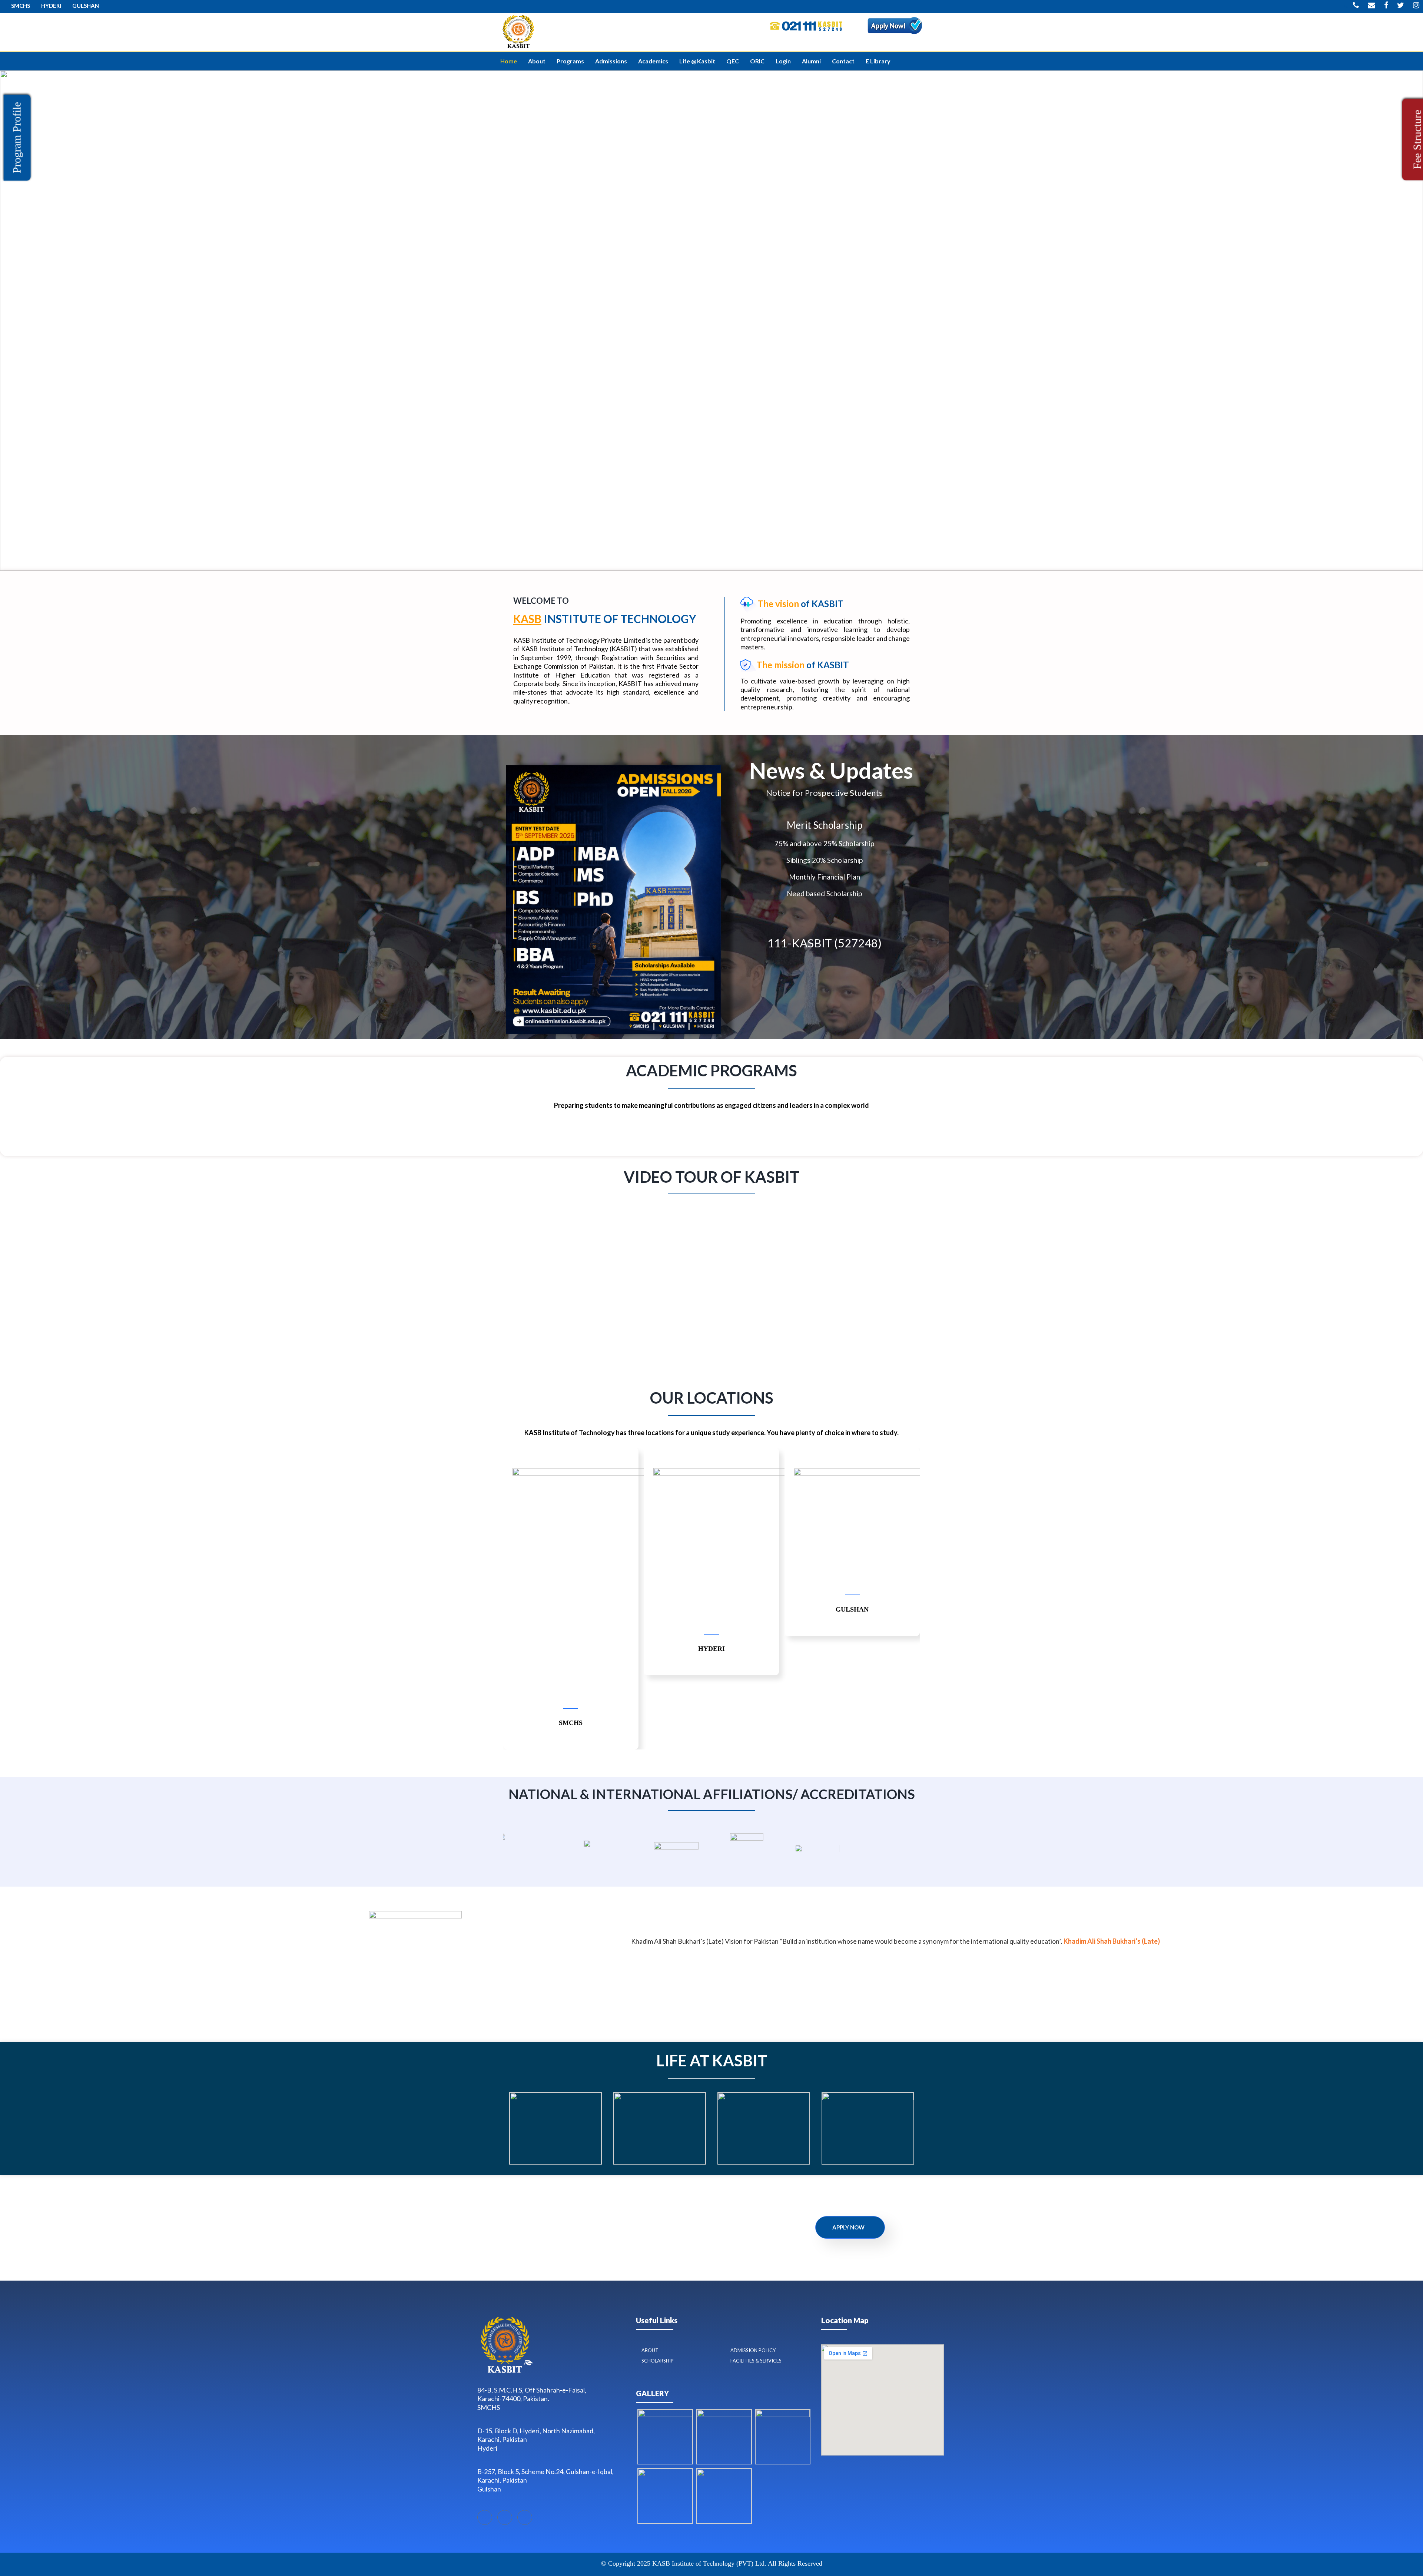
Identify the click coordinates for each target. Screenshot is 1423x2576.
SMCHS (21, 6)
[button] (8, 321)
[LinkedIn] (505, 2517)
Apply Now (848, 2227)
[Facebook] (485, 2517)
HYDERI (51, 6)
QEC (733, 61)
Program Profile (17, 138)
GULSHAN (86, 6)
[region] (711, 321)
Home (509, 61)
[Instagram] (525, 2517)
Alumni (811, 61)
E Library (878, 61)
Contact (843, 61)
